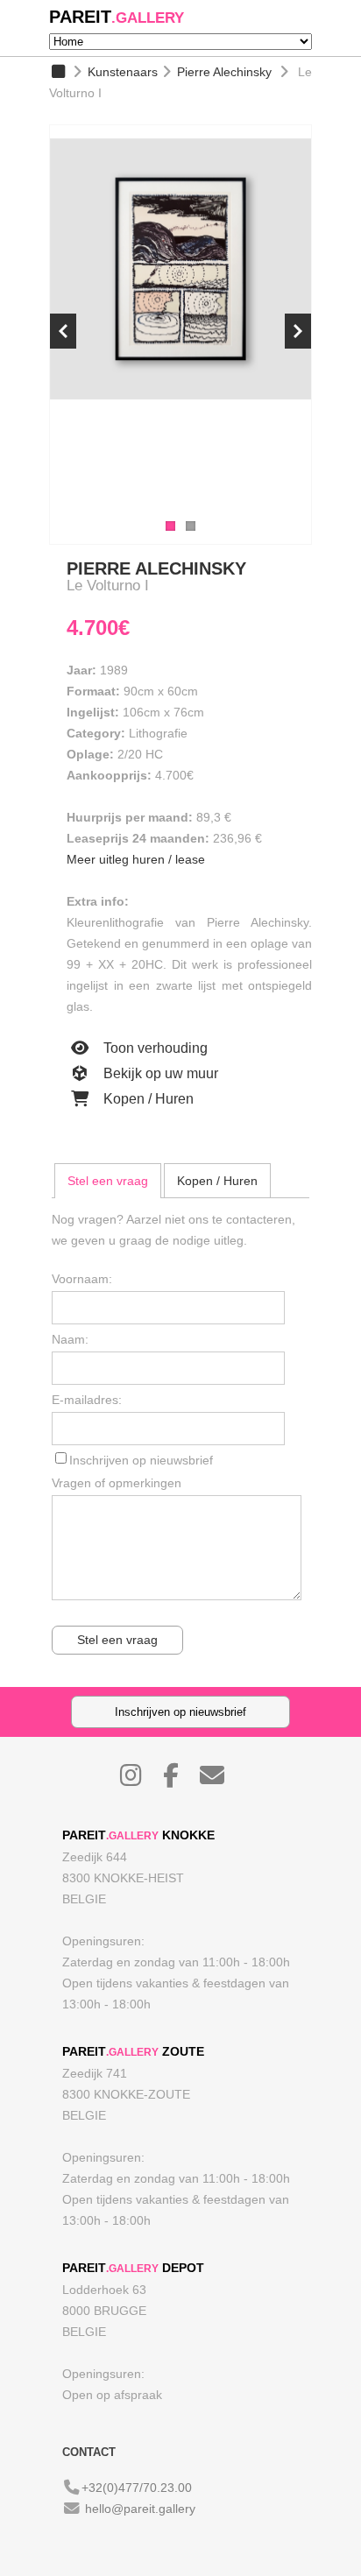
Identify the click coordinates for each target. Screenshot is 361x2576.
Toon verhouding (154, 1048)
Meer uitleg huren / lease (136, 859)
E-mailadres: (87, 1400)
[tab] (108, 1181)
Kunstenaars (123, 72)
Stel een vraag (108, 1181)
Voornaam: (82, 1279)
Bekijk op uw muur (159, 1073)
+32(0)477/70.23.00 (137, 2488)
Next (298, 331)
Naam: (70, 1339)
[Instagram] (140, 1780)
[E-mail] (221, 1780)
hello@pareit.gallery (140, 2509)
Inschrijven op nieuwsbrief (141, 1460)
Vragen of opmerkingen (117, 1483)
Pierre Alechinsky (224, 72)
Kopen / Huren (147, 1099)
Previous (63, 331)
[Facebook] (180, 1780)
